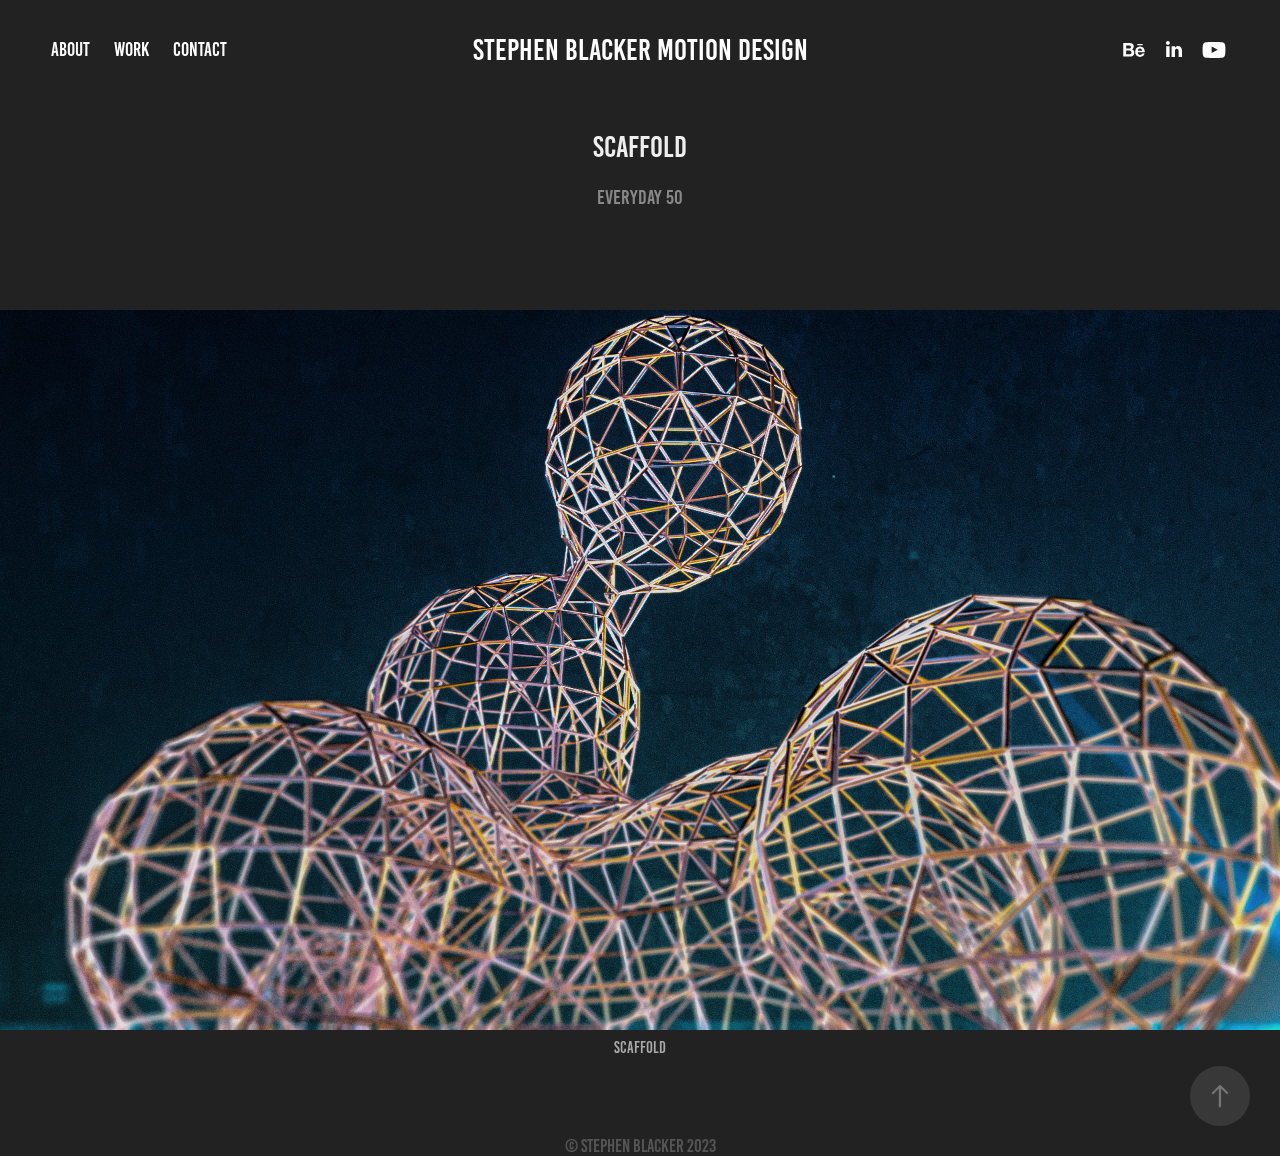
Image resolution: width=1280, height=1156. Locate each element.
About (70, 49)
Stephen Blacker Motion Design (640, 50)
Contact (200, 49)
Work (131, 49)
